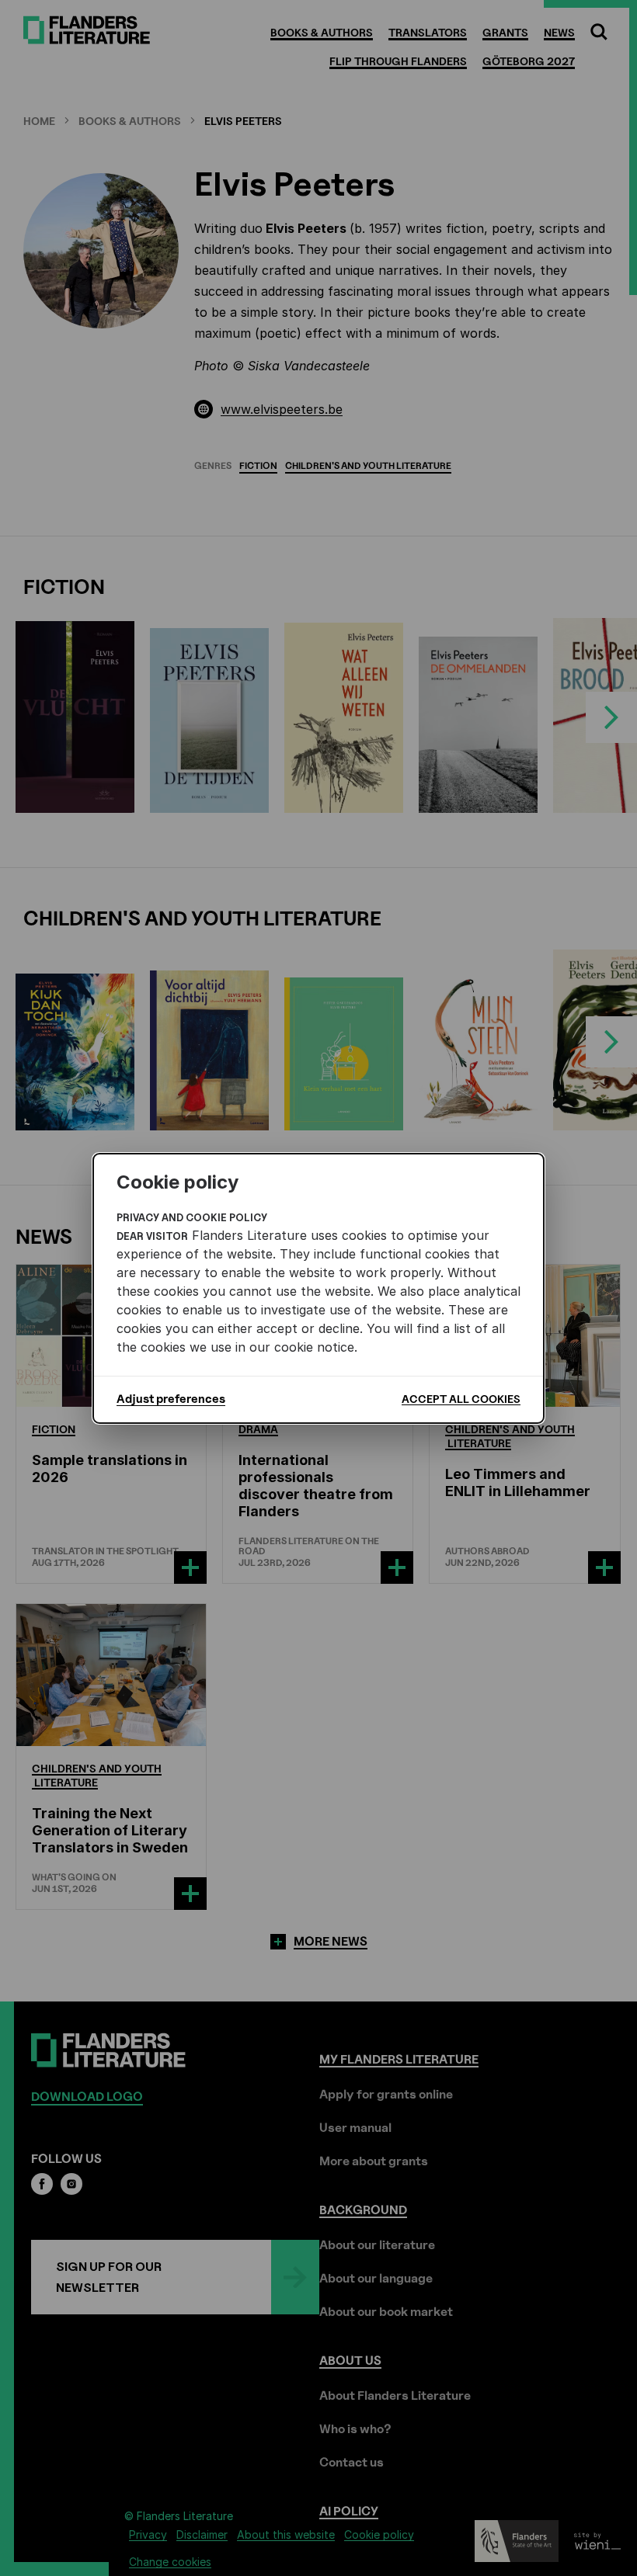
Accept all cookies (461, 1399)
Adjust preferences (171, 1399)
